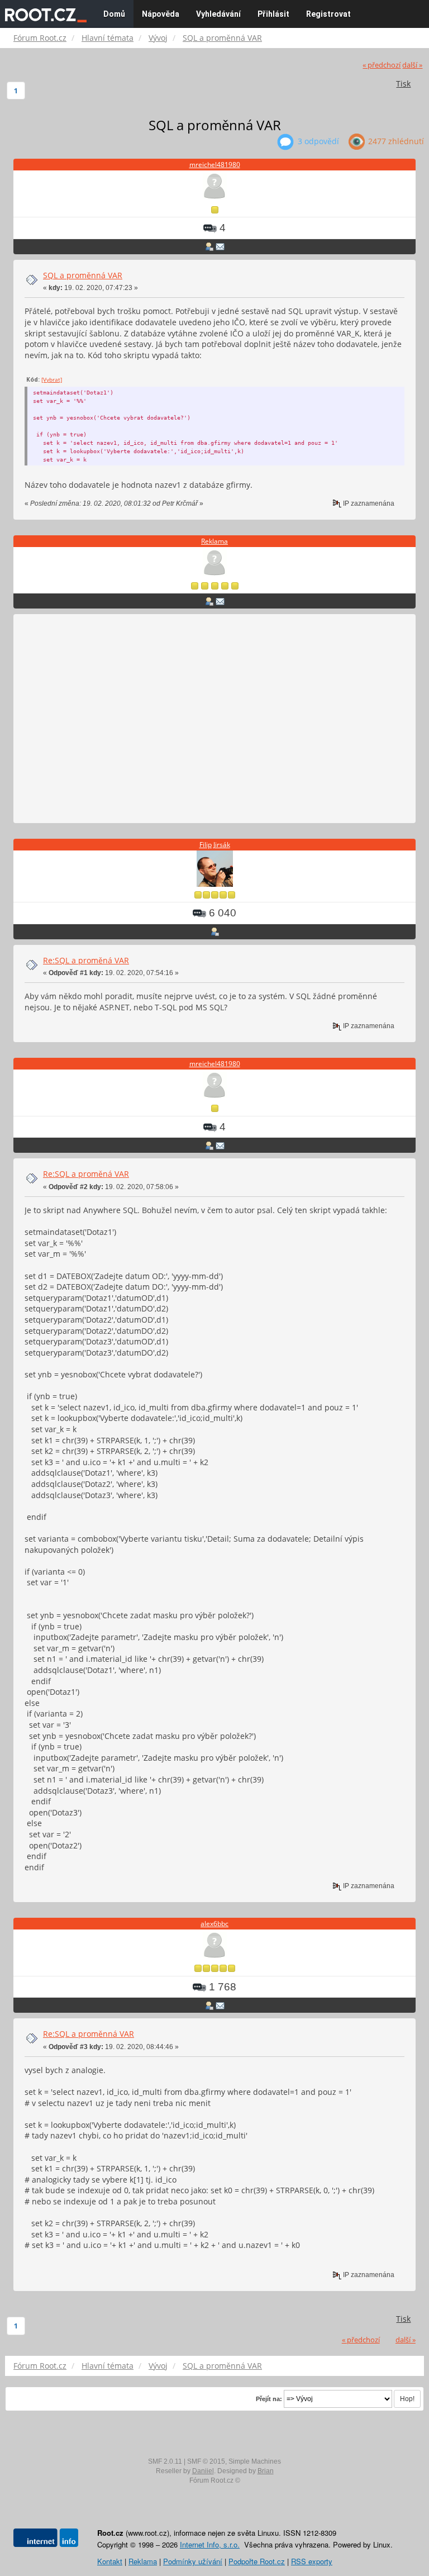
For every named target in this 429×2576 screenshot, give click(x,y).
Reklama (214, 541)
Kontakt (110, 2561)
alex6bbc (214, 1924)
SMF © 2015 (206, 2461)
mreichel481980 (215, 165)
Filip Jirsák (215, 845)
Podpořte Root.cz (257, 2561)
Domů (114, 14)
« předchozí (382, 65)
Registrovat (328, 14)
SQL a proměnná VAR (83, 275)
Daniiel (203, 2471)
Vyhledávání (218, 14)
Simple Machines (255, 2461)
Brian (266, 2471)
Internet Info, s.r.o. (210, 2544)
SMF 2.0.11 (165, 2461)
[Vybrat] (52, 379)
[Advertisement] (214, 719)
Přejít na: (269, 2399)
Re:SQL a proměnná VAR (89, 2034)
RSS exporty (312, 2561)
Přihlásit (273, 14)
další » (412, 65)
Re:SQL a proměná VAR (86, 960)
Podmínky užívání (193, 2561)
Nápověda (161, 14)
